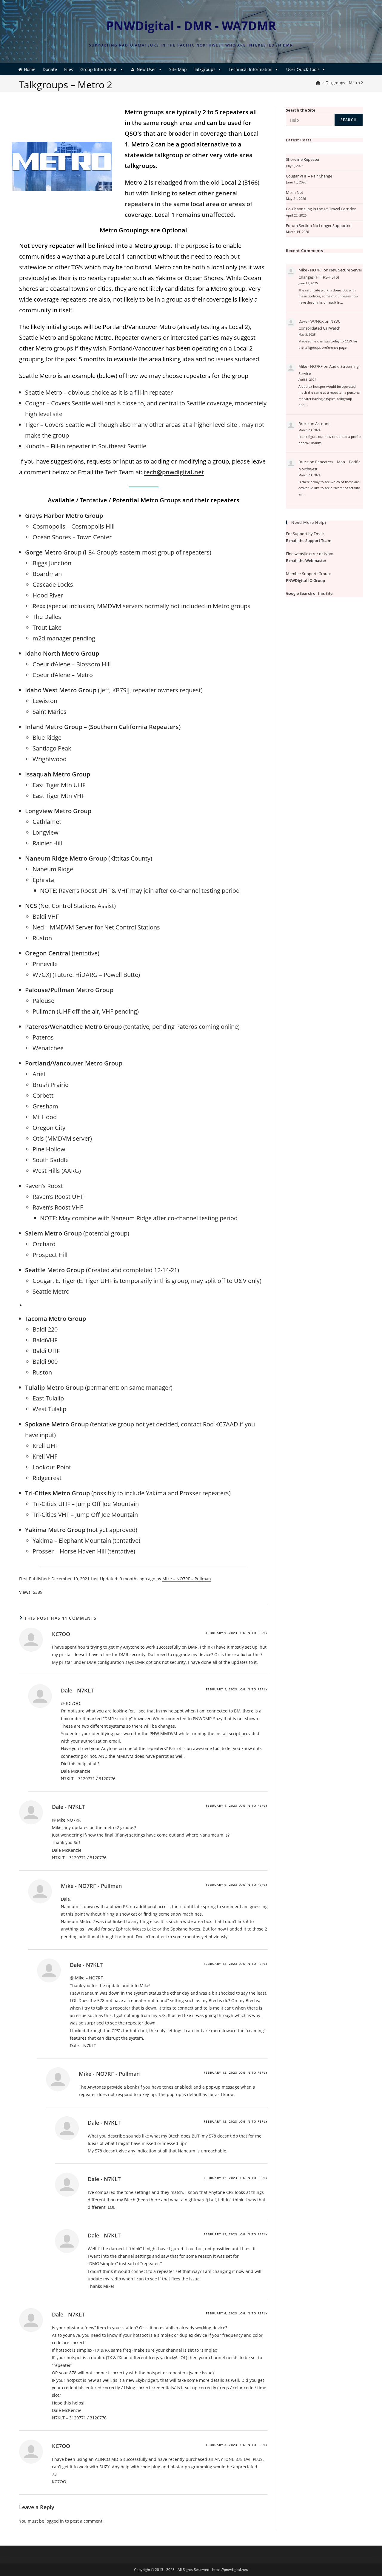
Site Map (178, 69)
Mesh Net (295, 192)
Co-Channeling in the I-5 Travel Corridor (321, 209)
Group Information (99, 69)
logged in (55, 2521)
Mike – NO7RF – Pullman (187, 1579)
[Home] (318, 83)
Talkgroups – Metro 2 (344, 83)
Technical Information (251, 69)
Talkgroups (205, 69)
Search (349, 120)
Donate (50, 69)
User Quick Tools (303, 69)
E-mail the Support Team (309, 540)
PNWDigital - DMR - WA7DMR (191, 26)
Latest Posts (299, 140)
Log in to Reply (253, 1633)
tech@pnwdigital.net (174, 472)
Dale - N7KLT (77, 1690)
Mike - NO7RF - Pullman (91, 1886)
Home (30, 69)
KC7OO (61, 1634)
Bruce (304, 424)
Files (69, 69)
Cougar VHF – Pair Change (309, 176)
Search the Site (301, 110)
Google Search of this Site (309, 593)
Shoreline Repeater (303, 159)
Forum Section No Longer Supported (319, 226)
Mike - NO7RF (311, 270)
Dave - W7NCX (311, 321)
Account (322, 424)
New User (146, 69)
